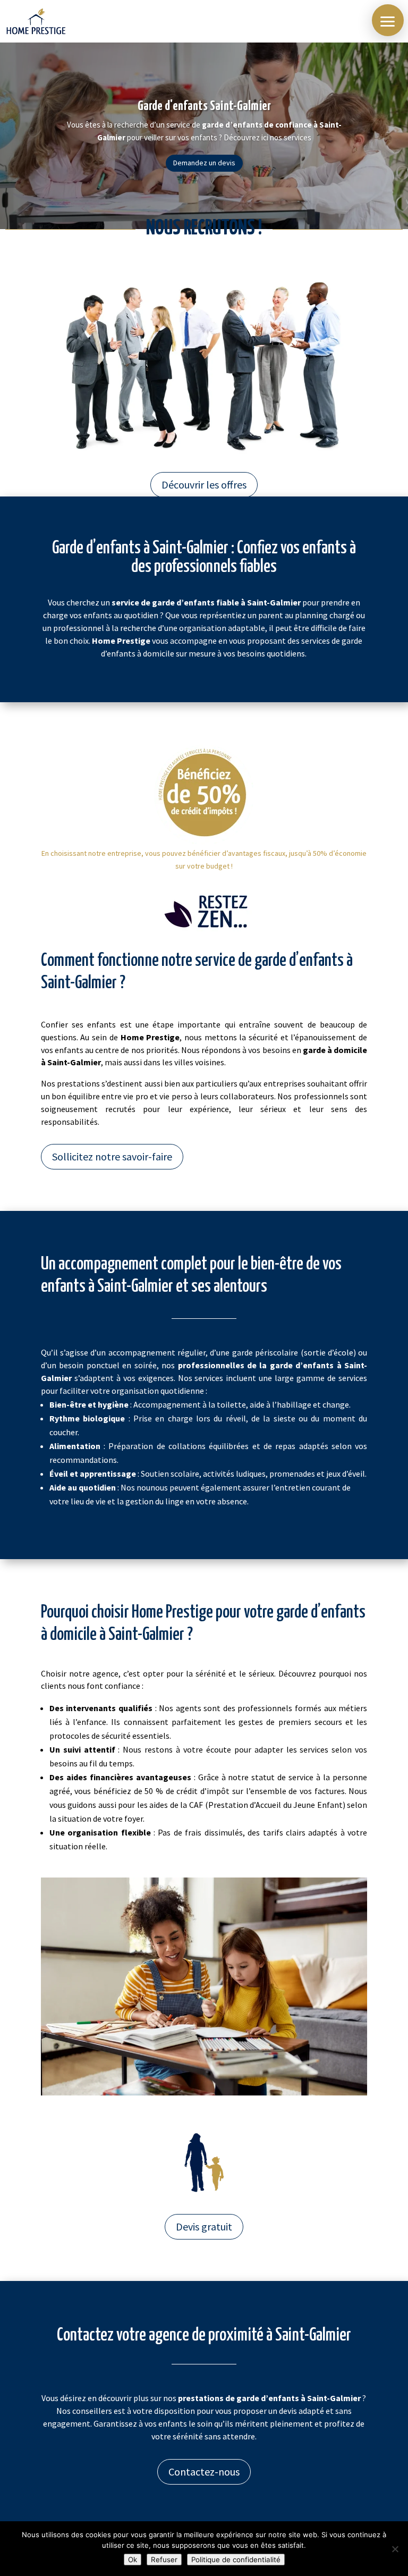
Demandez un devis (204, 163)
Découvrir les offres (204, 485)
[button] (388, 20)
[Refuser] (395, 2549)
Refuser (164, 2560)
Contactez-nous (204, 2472)
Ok (133, 2560)
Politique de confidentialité (236, 2560)
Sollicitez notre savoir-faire (112, 1156)
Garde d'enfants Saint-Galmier (204, 106)
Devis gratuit (204, 2226)
